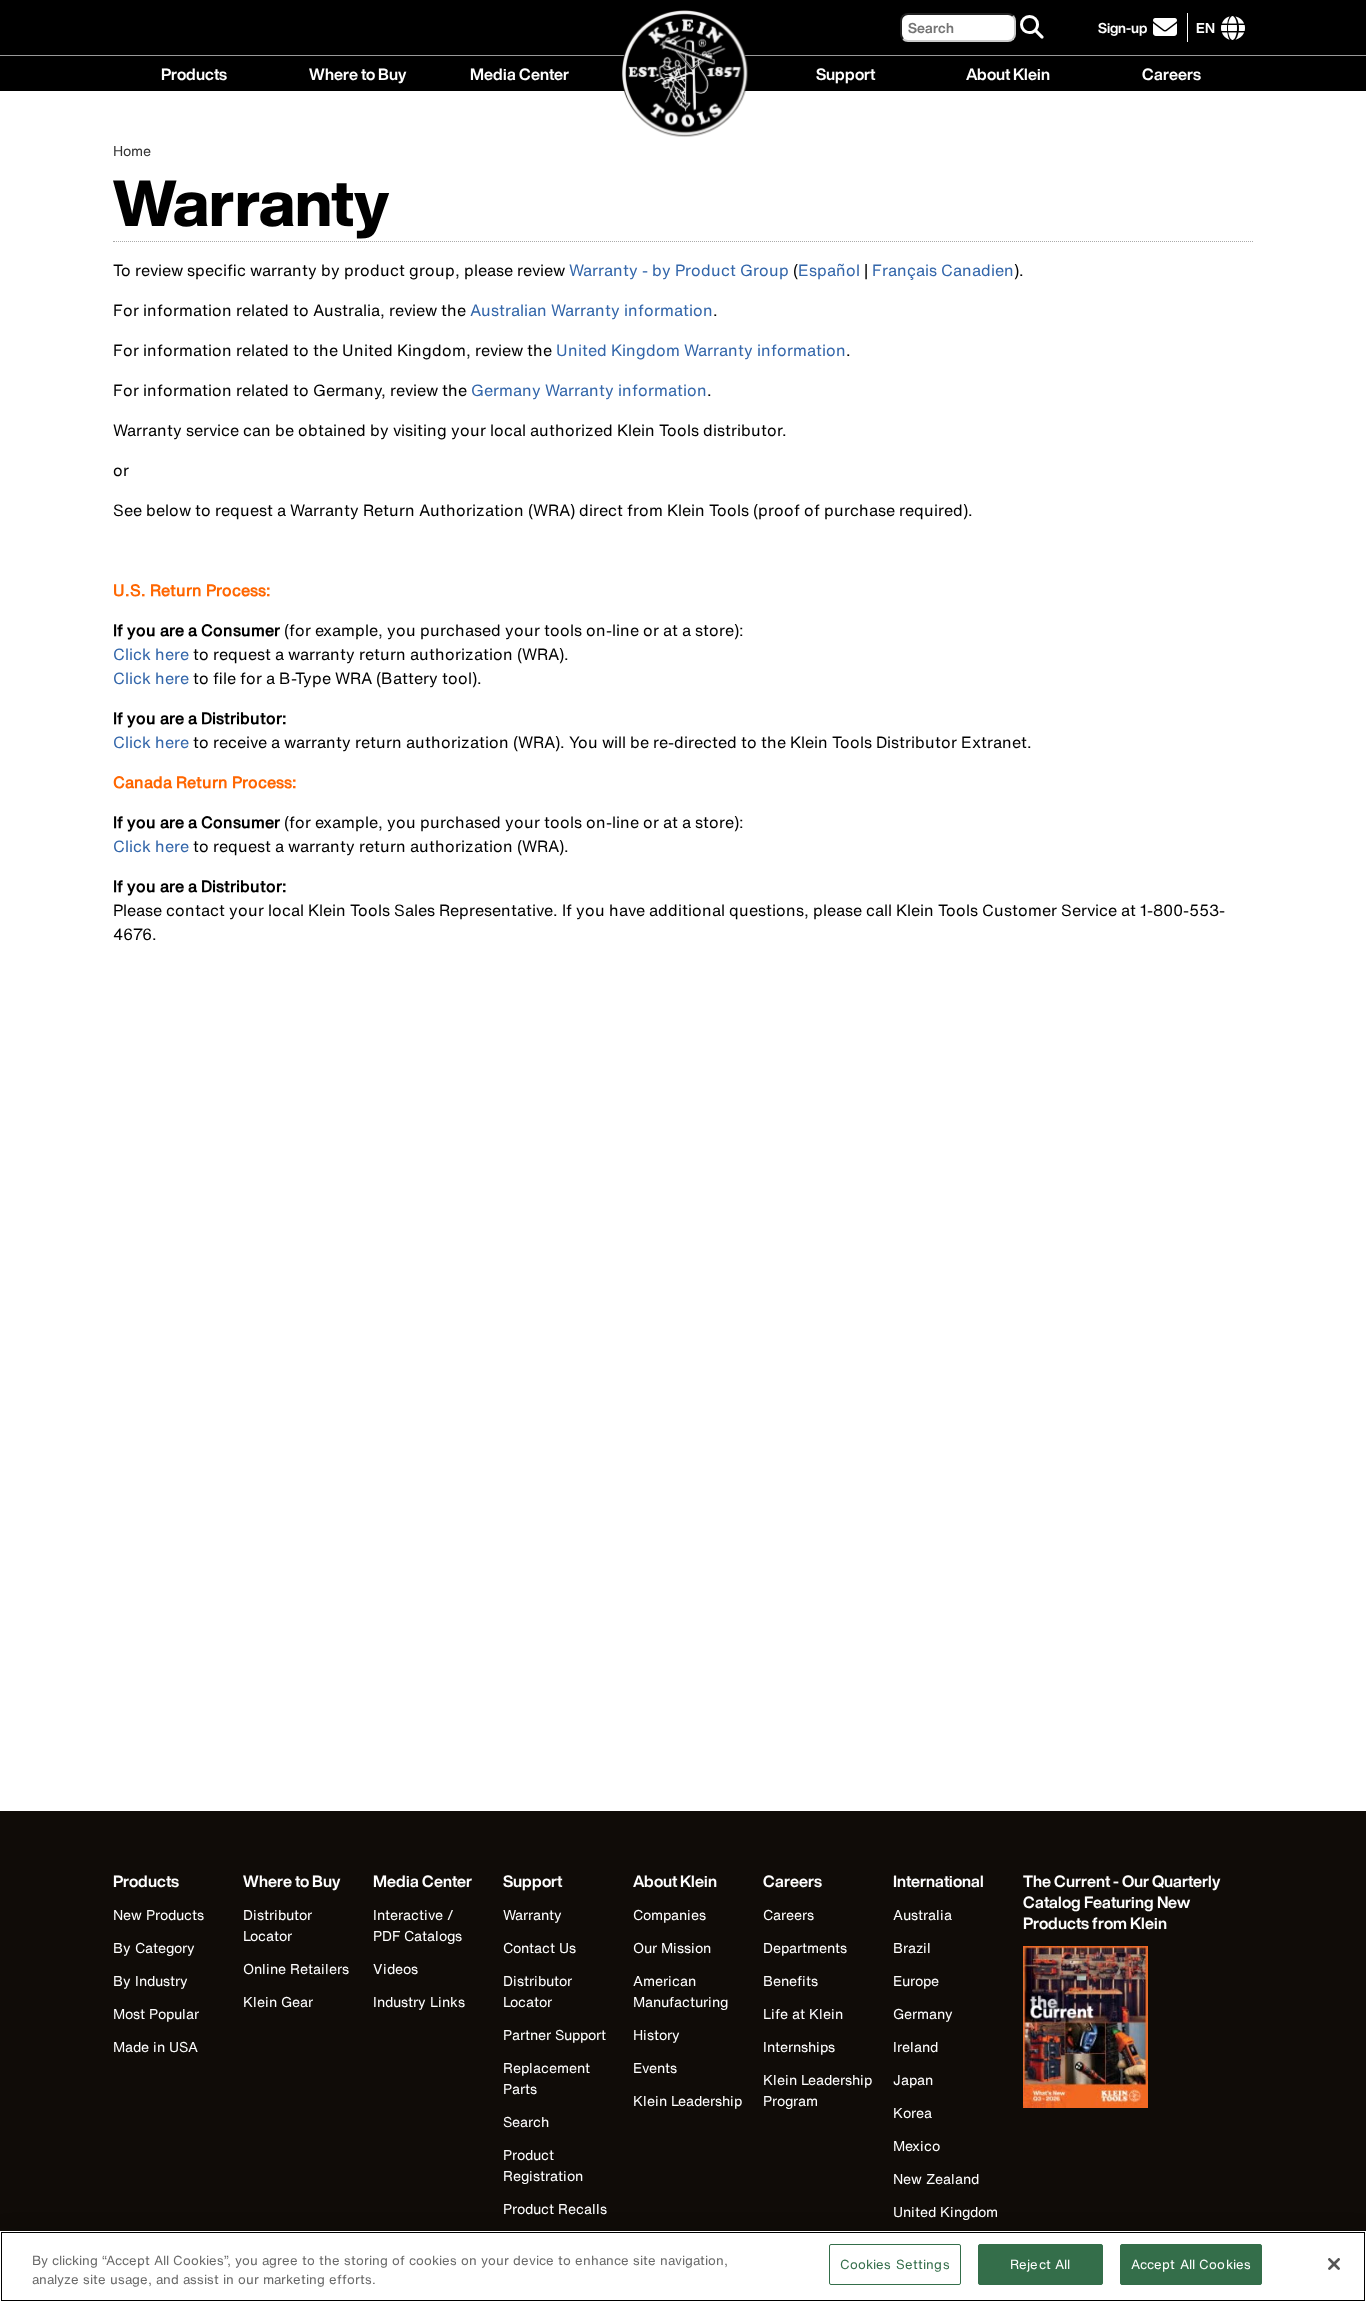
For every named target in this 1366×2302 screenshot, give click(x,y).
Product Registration (543, 2165)
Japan (913, 2079)
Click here (151, 654)
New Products (158, 1914)
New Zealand (936, 2178)
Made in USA (155, 2046)
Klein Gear (278, 2001)
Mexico (916, 2145)
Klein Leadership (687, 2100)
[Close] (1334, 2264)
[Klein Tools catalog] (1123, 2029)
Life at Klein (803, 2013)
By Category (154, 1947)
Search (526, 2121)
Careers (1171, 72)
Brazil (912, 1947)
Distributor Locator (277, 1925)
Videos (395, 1968)
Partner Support (554, 2034)
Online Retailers (296, 1968)
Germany (923, 2013)
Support (845, 72)
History (656, 2034)
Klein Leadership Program (817, 2090)
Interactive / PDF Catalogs (417, 1925)
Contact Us (539, 1947)
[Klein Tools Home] (683, 74)
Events (655, 2067)
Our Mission (672, 1947)
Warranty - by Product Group (679, 270)
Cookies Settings (895, 2264)
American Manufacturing (680, 1991)
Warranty (532, 1914)
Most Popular (156, 2013)
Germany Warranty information (589, 390)
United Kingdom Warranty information (701, 350)
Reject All (1040, 2264)
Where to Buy (357, 72)
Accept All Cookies (1191, 2264)
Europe (916, 1980)
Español (829, 270)
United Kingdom (945, 2211)
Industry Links (419, 2001)
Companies (669, 1914)
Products (194, 72)
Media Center (519, 72)
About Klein (1008, 72)
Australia (922, 1914)
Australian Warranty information (591, 310)
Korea (912, 2112)
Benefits (790, 1980)
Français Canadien (943, 270)
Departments (805, 1947)
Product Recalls (555, 2208)
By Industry (150, 1980)
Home (132, 150)
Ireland (915, 2046)
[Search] (1033, 28)
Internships (799, 2046)
